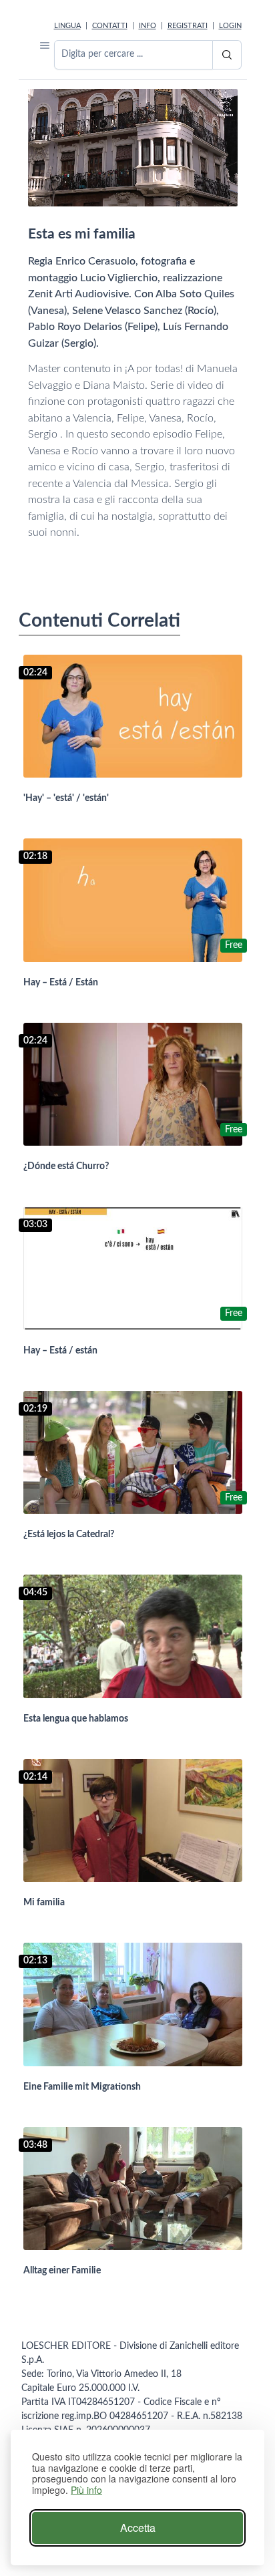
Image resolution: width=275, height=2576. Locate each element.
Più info (86, 2490)
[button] (45, 45)
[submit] (227, 55)
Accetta (138, 2528)
